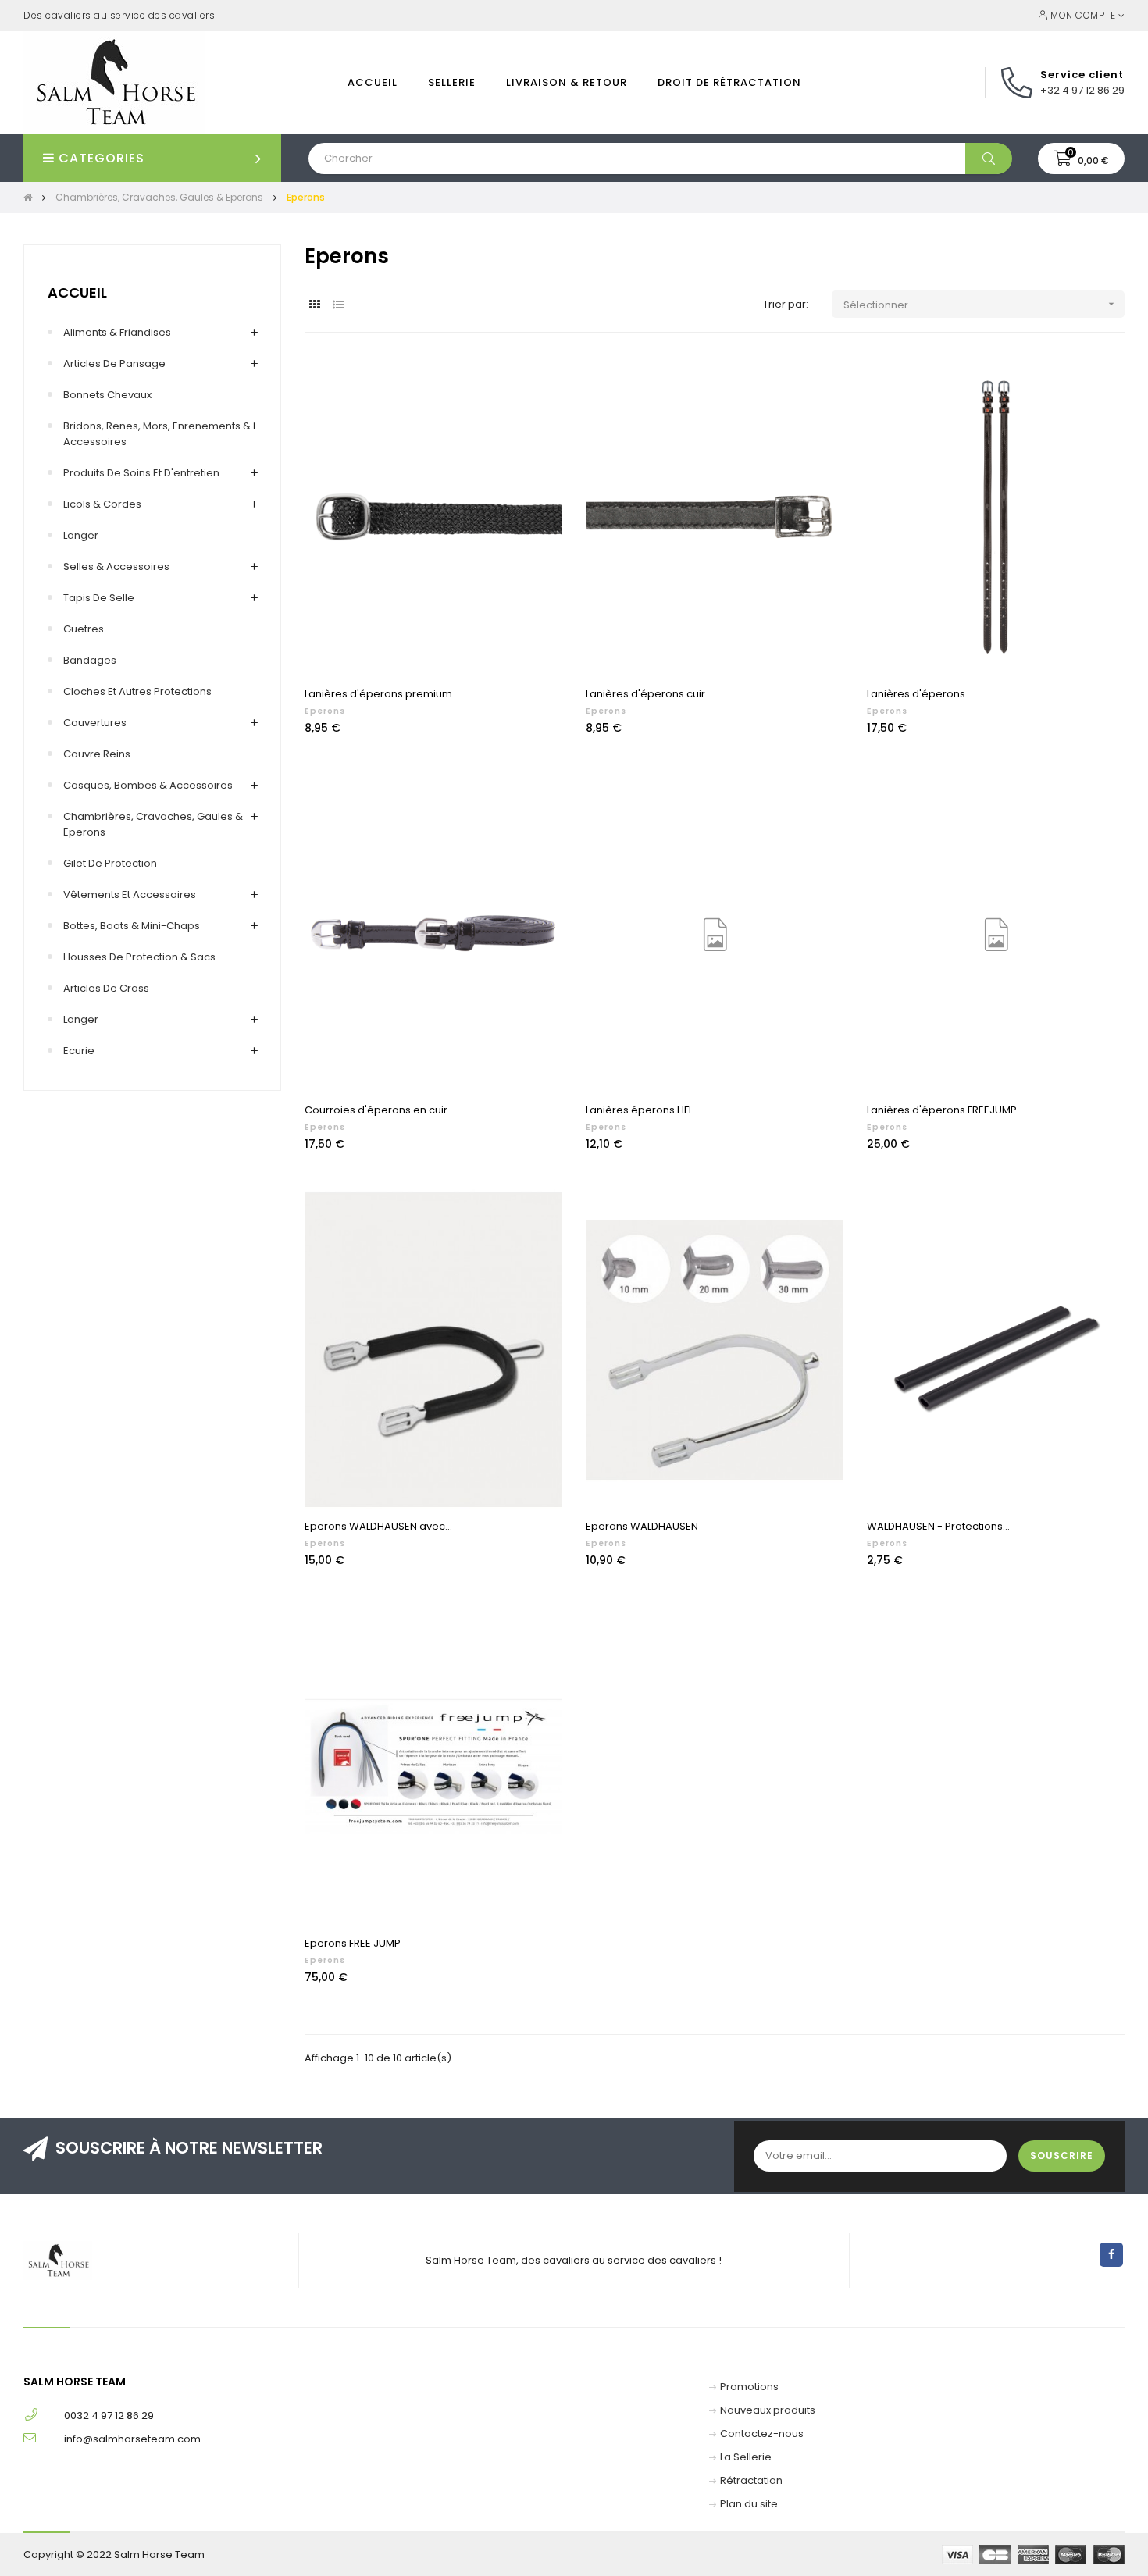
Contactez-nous (762, 2433)
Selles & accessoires (116, 567)
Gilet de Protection (110, 863)
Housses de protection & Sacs (139, 957)
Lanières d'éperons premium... (382, 694)
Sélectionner (980, 305)
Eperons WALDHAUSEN (642, 1526)
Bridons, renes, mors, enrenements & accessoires (157, 434)
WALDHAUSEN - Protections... (938, 1526)
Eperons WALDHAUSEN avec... (378, 1526)
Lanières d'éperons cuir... (649, 694)
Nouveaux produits (768, 2410)
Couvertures (95, 723)
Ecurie (79, 1051)
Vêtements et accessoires (130, 894)
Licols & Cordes (102, 504)
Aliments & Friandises (117, 332)
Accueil (77, 292)
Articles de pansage (114, 363)
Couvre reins (97, 754)
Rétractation (751, 2480)
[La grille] (314, 305)
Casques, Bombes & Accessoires (148, 785)
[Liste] (338, 305)
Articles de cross (106, 988)
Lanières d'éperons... (920, 694)
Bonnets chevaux (107, 395)
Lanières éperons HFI (638, 1110)
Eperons (325, 711)
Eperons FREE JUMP (353, 1943)
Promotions (749, 2387)
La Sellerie (746, 2457)
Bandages (90, 660)
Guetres (84, 629)
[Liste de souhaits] (533, 385)
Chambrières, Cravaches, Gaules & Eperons (153, 824)
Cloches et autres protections (137, 691)
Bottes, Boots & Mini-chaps (132, 926)
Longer (81, 535)
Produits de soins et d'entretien (141, 473)
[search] (989, 159)
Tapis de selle (99, 598)
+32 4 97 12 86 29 (1082, 90)
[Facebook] (1111, 2255)
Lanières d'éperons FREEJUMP (942, 1110)
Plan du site (749, 2504)
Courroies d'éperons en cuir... (380, 1110)
